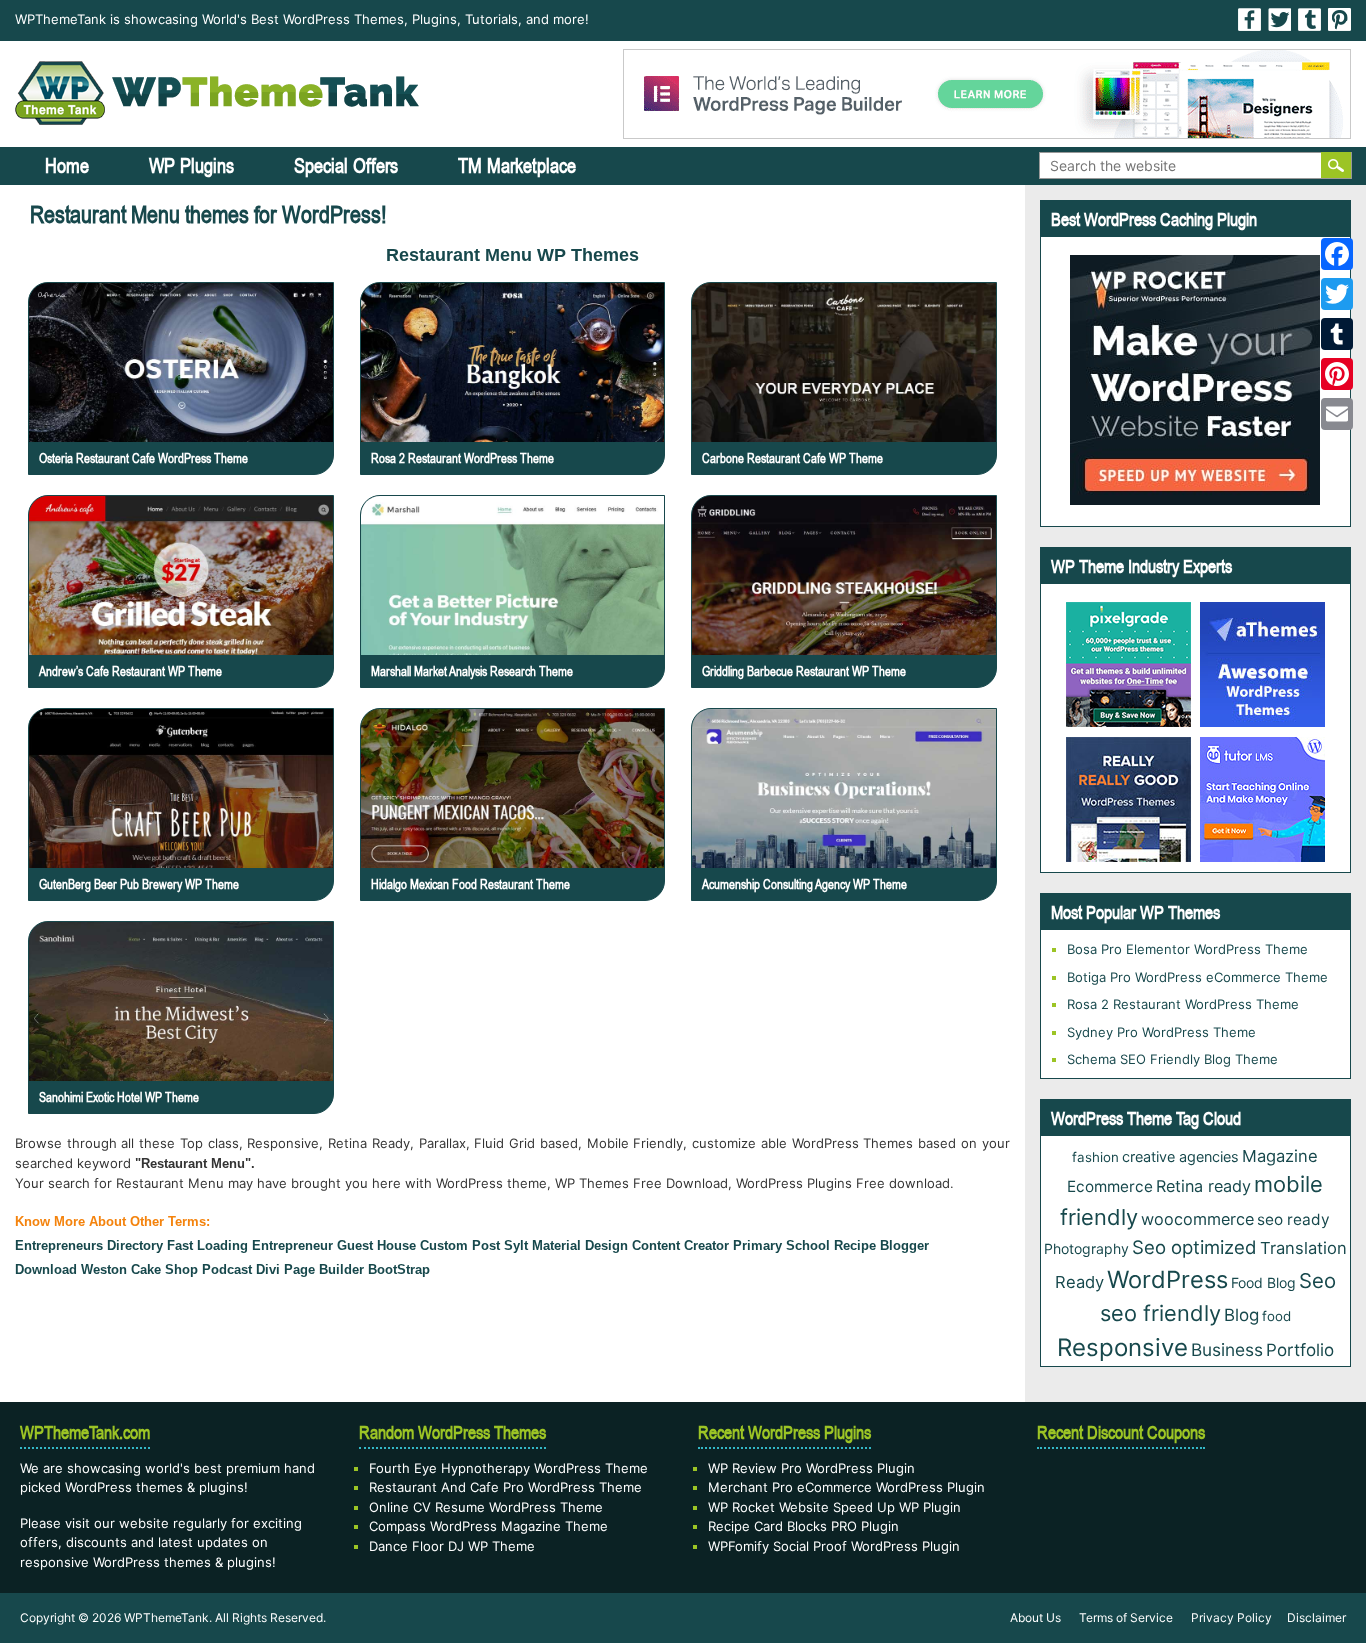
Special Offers (346, 165)
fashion (1095, 1157)
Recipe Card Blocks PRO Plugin (803, 1526)
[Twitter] (1337, 294)
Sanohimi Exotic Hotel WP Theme (119, 1097)
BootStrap (399, 1269)
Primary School (781, 1245)
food (1276, 1316)
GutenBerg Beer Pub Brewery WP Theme (139, 884)
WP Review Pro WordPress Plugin (811, 1468)
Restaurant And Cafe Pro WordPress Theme (505, 1487)
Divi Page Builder (310, 1269)
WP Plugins (191, 165)
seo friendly (1160, 1313)
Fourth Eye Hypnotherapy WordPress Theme (508, 1468)
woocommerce (1197, 1219)
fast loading (207, 1245)
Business (1227, 1349)
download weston (71, 1269)
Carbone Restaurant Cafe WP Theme (792, 458)
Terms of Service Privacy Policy (1175, 1617)
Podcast (227, 1269)
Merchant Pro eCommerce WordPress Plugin (846, 1487)
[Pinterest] (1337, 374)
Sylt (516, 1245)
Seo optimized (1194, 1247)
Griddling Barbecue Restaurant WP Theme (804, 671)
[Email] (1337, 414)
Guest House (376, 1245)
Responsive (1122, 1347)
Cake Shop (164, 1269)
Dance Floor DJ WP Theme (452, 1546)
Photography (1086, 1248)
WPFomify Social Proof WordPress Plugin (834, 1546)
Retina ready (1203, 1186)
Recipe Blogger (881, 1245)
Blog (1241, 1315)
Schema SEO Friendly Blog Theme (1172, 1059)
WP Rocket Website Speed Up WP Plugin (834, 1507)
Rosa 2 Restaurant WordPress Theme (462, 458)
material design (580, 1245)
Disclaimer (1316, 1617)
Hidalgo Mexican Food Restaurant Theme (470, 884)
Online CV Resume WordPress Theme (486, 1507)
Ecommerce (1110, 1186)
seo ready (1293, 1219)
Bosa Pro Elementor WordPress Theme (1187, 949)
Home (67, 165)
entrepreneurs (59, 1245)
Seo (1317, 1280)
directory (135, 1245)
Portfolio (1300, 1350)
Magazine (1280, 1156)
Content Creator (680, 1245)
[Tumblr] (1337, 334)
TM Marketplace (517, 165)
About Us (1035, 1617)
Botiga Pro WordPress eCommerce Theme (1197, 977)
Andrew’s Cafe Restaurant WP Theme (130, 671)
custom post (460, 1245)
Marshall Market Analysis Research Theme (472, 671)
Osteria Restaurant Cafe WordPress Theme (143, 458)
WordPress (1167, 1279)
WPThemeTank (166, 1617)
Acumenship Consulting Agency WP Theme (804, 884)
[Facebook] (1337, 254)
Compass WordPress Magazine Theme (488, 1526)
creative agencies (1180, 1156)
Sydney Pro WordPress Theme (1161, 1032)
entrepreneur (292, 1245)
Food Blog (1263, 1282)
